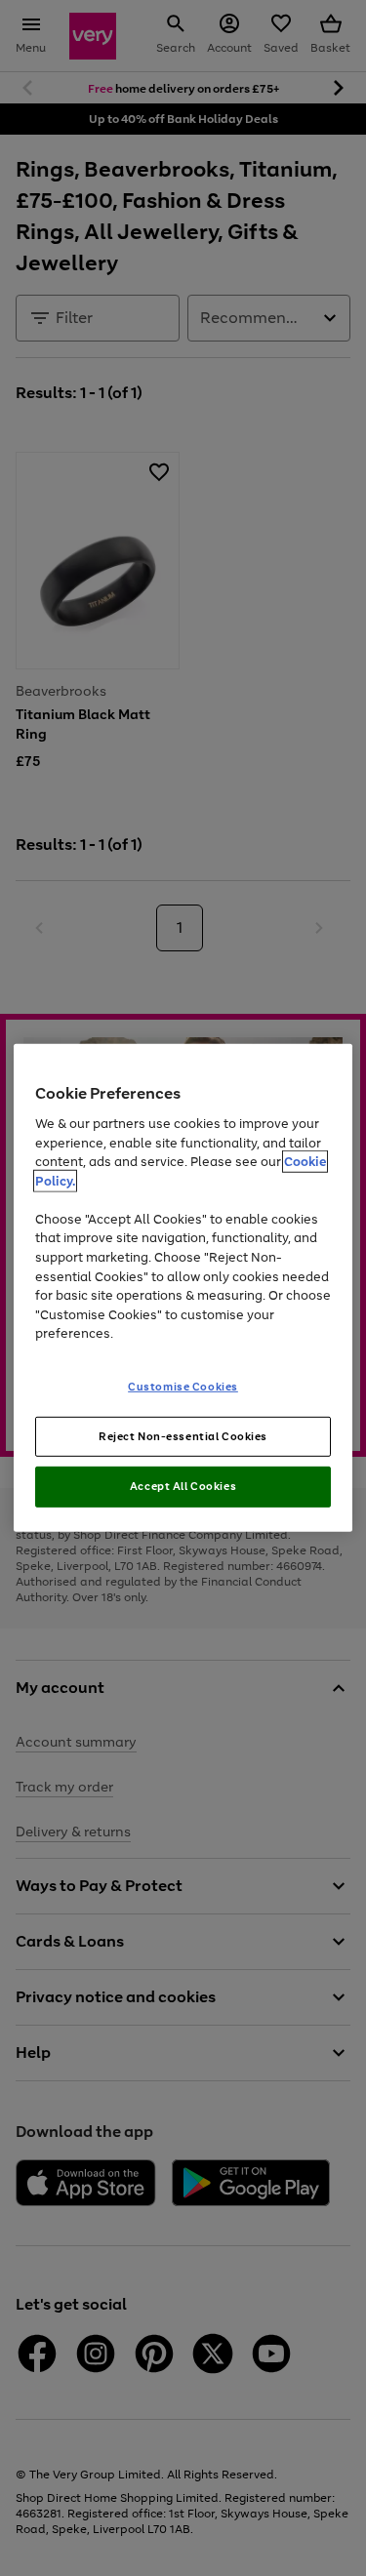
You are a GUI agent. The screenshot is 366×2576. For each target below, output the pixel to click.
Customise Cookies (183, 1386)
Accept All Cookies (183, 1486)
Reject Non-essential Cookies (183, 1435)
